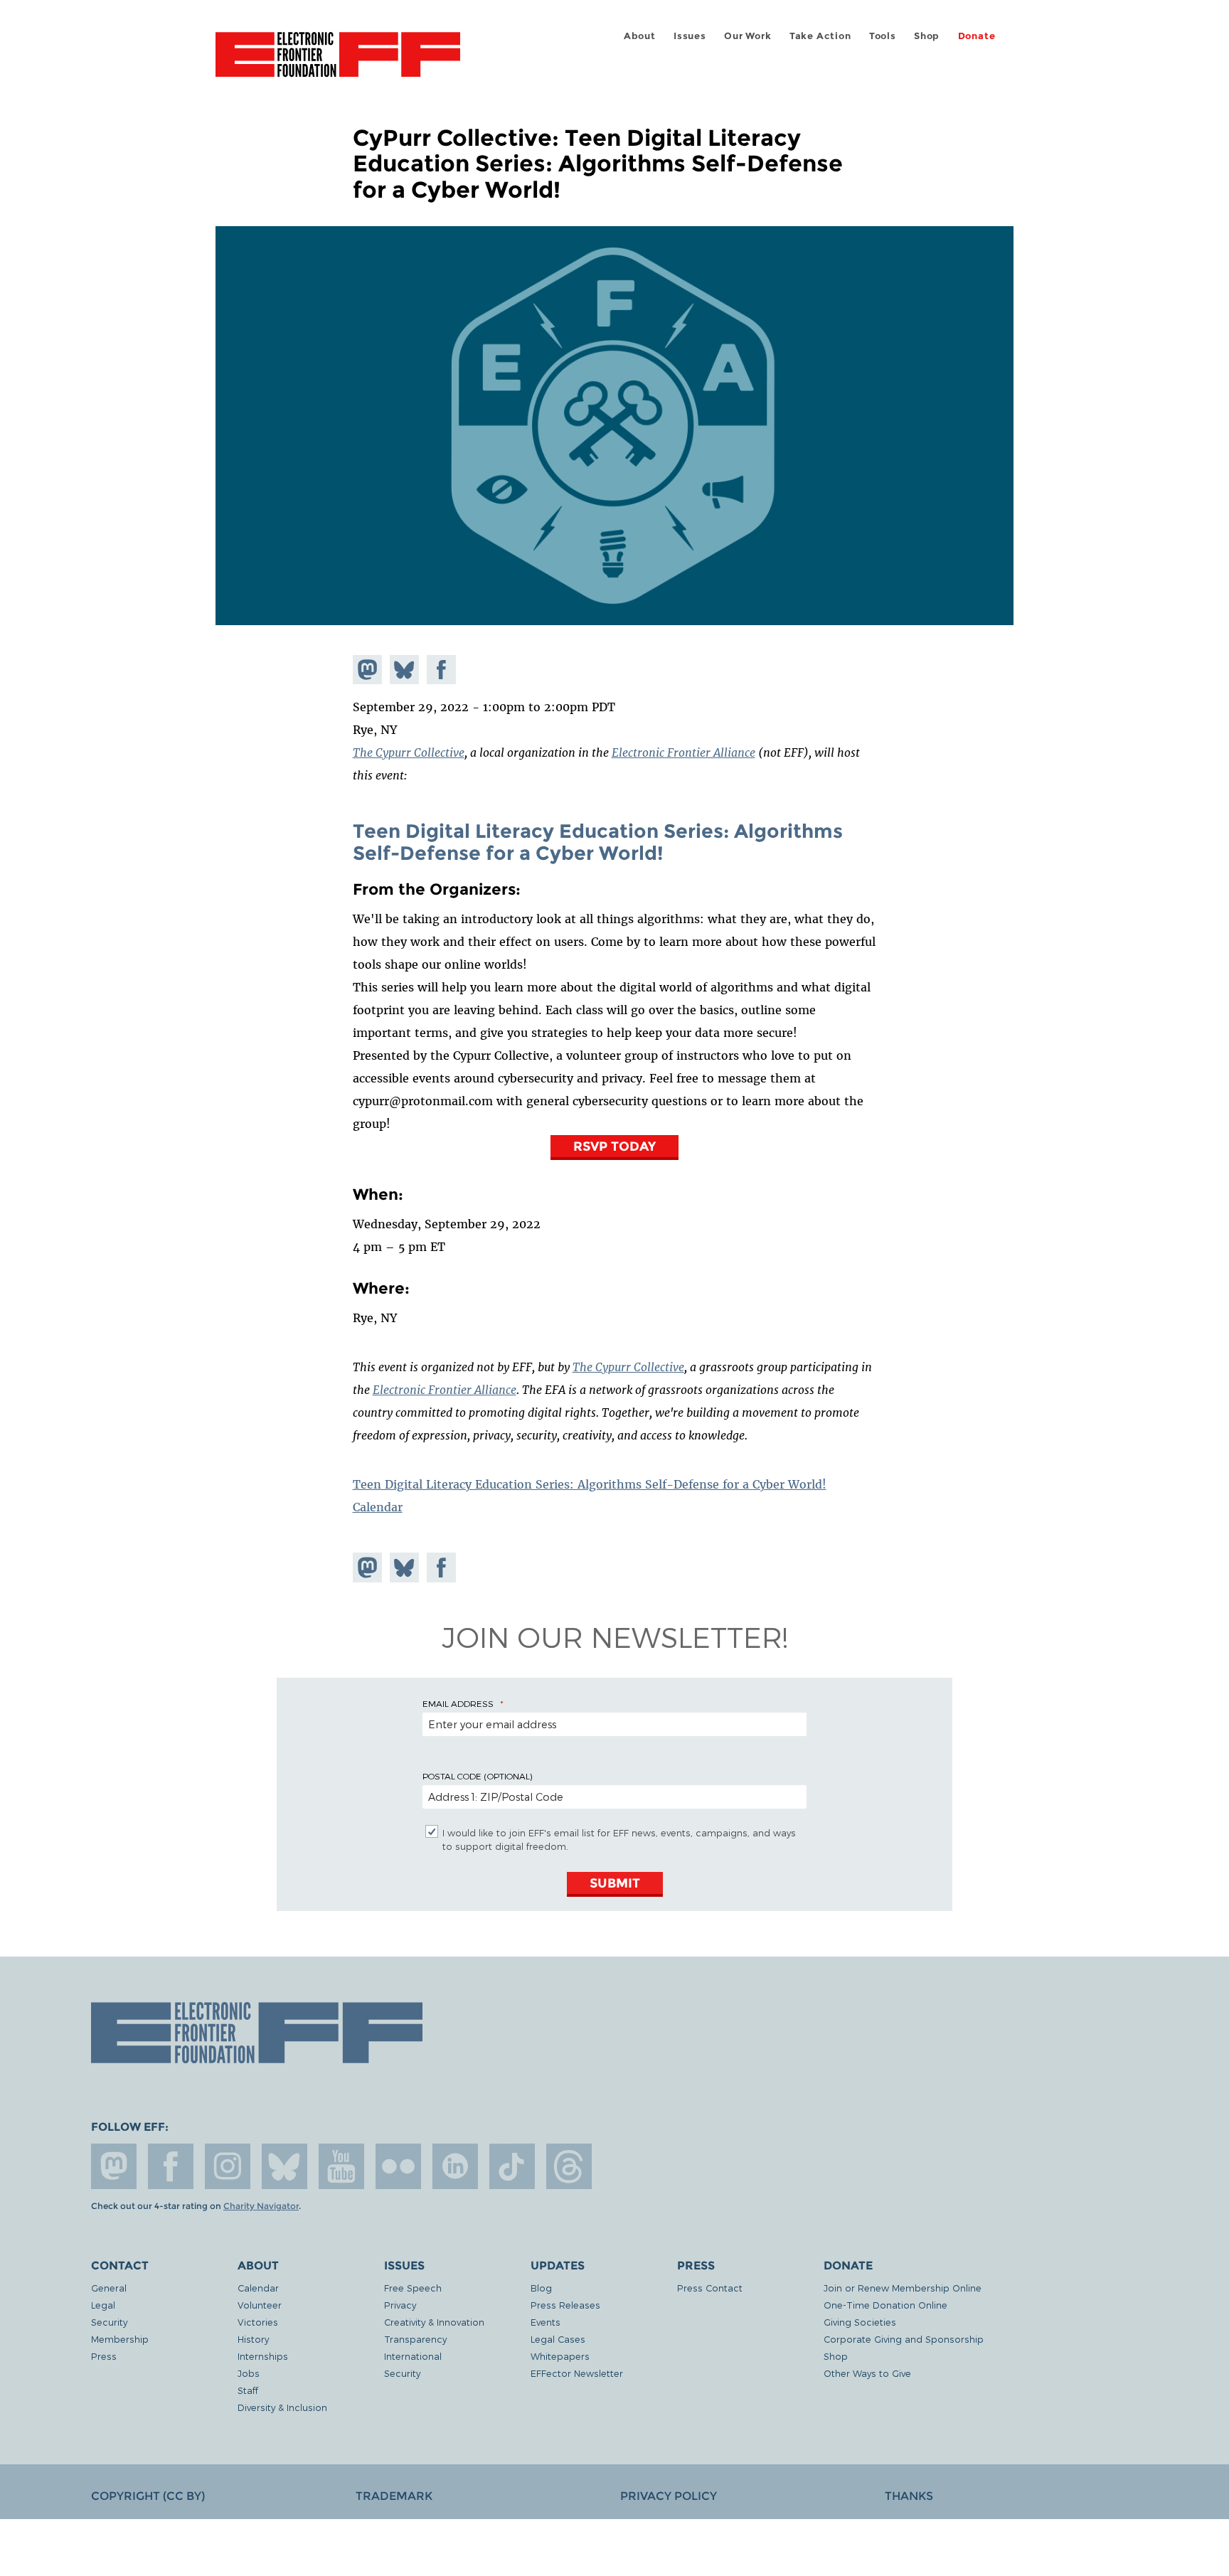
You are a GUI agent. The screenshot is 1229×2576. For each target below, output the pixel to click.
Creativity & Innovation (434, 2322)
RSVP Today (614, 1146)
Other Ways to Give (867, 2373)
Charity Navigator (261, 2206)
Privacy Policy (669, 2496)
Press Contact (710, 2288)
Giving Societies (860, 2322)
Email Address (458, 1703)
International (413, 2356)
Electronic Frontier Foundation (338, 63)
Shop (927, 36)
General (109, 2288)
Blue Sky (284, 2166)
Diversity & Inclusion (282, 2407)
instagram (228, 2166)
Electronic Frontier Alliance (683, 752)
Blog (541, 2288)
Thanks (909, 2496)
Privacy (400, 2305)
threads (569, 2166)
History (253, 2339)
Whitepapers (560, 2356)
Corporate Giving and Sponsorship (904, 2339)
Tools (883, 36)
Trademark (394, 2496)
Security (109, 2322)
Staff (248, 2390)
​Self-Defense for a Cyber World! (508, 853)
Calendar (378, 1507)
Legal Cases (558, 2339)
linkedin (455, 2166)
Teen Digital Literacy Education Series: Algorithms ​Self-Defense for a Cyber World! (590, 1484)
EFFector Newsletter (577, 2373)
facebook (171, 2166)
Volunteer (260, 2305)
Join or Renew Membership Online (903, 2288)
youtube (341, 2166)
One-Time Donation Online (885, 2305)
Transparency (415, 2339)
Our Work (747, 36)
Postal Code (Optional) (477, 1776)
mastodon (114, 2166)
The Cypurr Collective (409, 752)
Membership (120, 2339)
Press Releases (565, 2305)
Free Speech (413, 2288)
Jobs (249, 2373)
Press (104, 2356)
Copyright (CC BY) (148, 2496)
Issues (690, 36)
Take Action (820, 36)
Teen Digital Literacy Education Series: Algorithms (598, 831)
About (640, 36)
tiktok (512, 2166)
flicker (398, 2166)
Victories (258, 2322)
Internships (263, 2356)
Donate (977, 36)
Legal (103, 2305)
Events (546, 2322)
